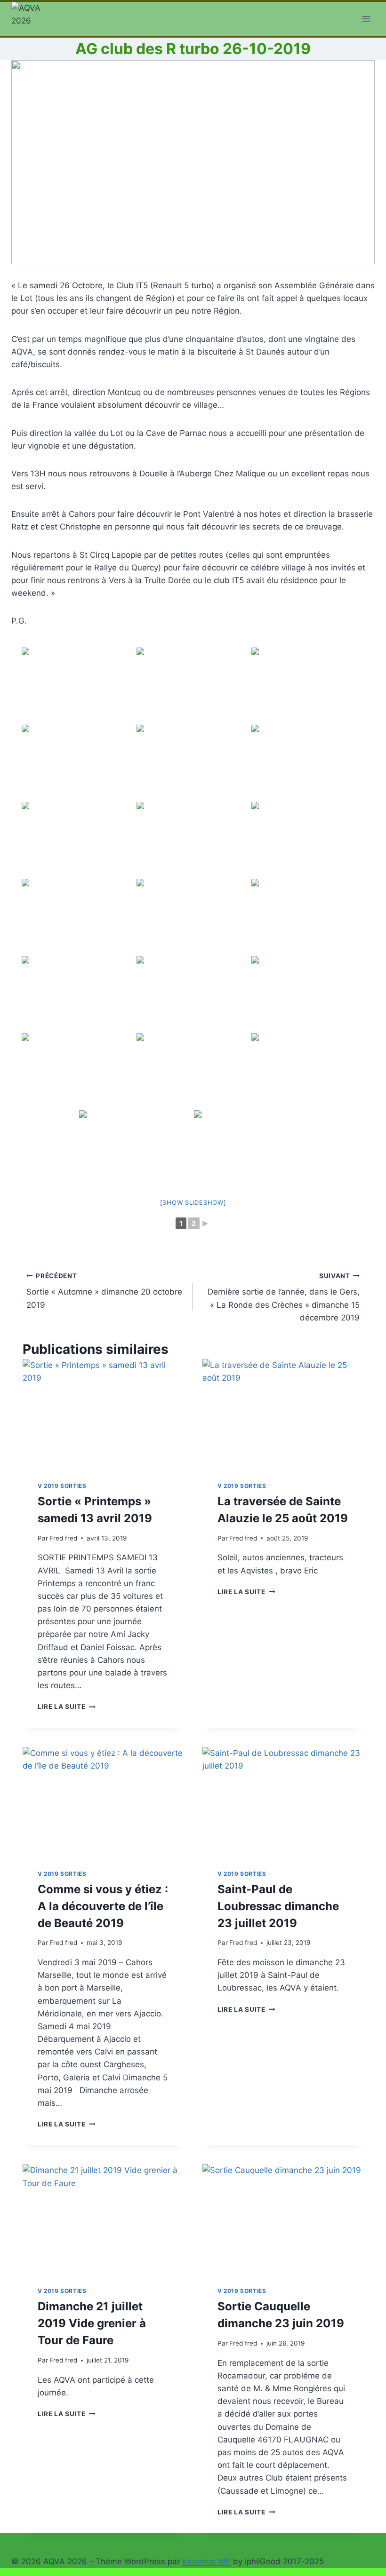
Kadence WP (206, 2561)
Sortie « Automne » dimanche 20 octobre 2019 (104, 1291)
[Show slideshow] (193, 1202)
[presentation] (103, 1413)
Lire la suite (66, 1707)
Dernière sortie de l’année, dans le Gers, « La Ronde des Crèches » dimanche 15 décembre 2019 (284, 1297)
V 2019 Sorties (62, 1486)
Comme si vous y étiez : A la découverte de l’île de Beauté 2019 (103, 1906)
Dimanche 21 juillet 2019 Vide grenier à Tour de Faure (92, 2323)
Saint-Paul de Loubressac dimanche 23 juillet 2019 (278, 1906)
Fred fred (63, 1538)
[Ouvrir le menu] (366, 19)
